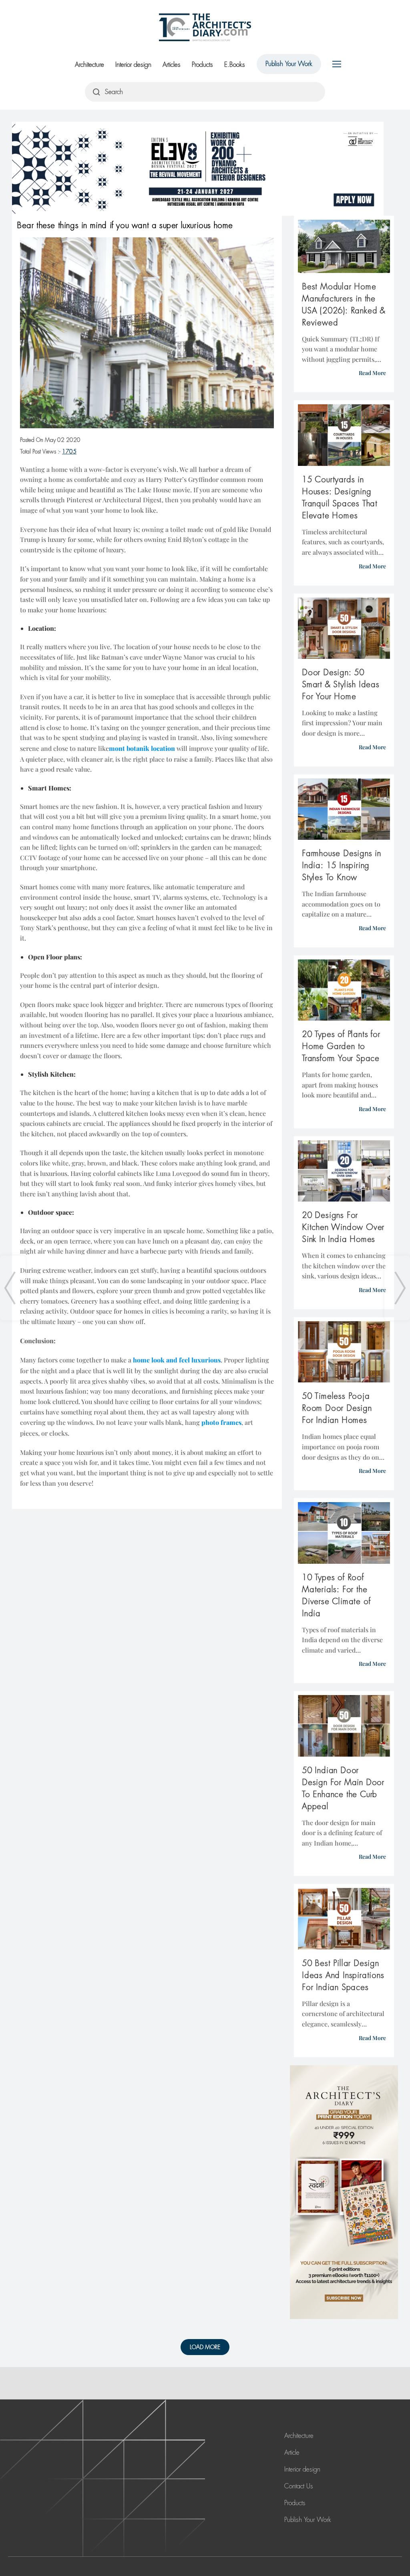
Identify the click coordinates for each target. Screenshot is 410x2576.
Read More (372, 373)
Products (202, 65)
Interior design (133, 65)
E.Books (235, 65)
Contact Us (299, 2486)
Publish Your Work (289, 64)
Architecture (89, 65)
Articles (172, 65)
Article (292, 2453)
